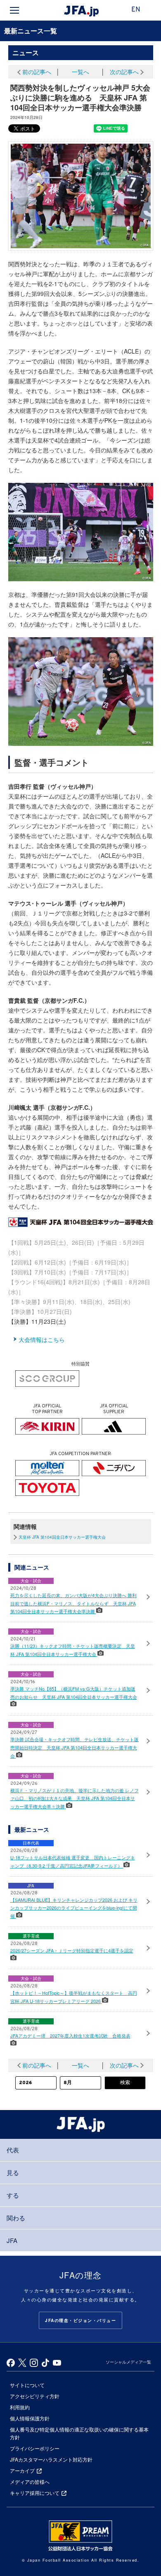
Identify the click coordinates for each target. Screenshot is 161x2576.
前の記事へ (37, 72)
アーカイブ (22, 2470)
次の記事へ (124, 72)
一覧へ (80, 72)
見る (13, 2172)
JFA (12, 2240)
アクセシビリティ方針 (35, 2396)
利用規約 (20, 2407)
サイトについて (27, 2385)
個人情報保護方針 (30, 2418)
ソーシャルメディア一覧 (128, 2362)
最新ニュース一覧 (31, 31)
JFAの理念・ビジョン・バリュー (80, 2320)
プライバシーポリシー (35, 2448)
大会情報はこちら (42, 1339)
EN (136, 10)
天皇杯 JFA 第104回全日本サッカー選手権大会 (62, 1537)
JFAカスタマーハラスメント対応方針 (51, 2459)
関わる (16, 2218)
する (13, 2195)
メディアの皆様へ (30, 2482)
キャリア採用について (35, 2493)
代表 (13, 2150)
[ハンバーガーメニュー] (14, 10)
